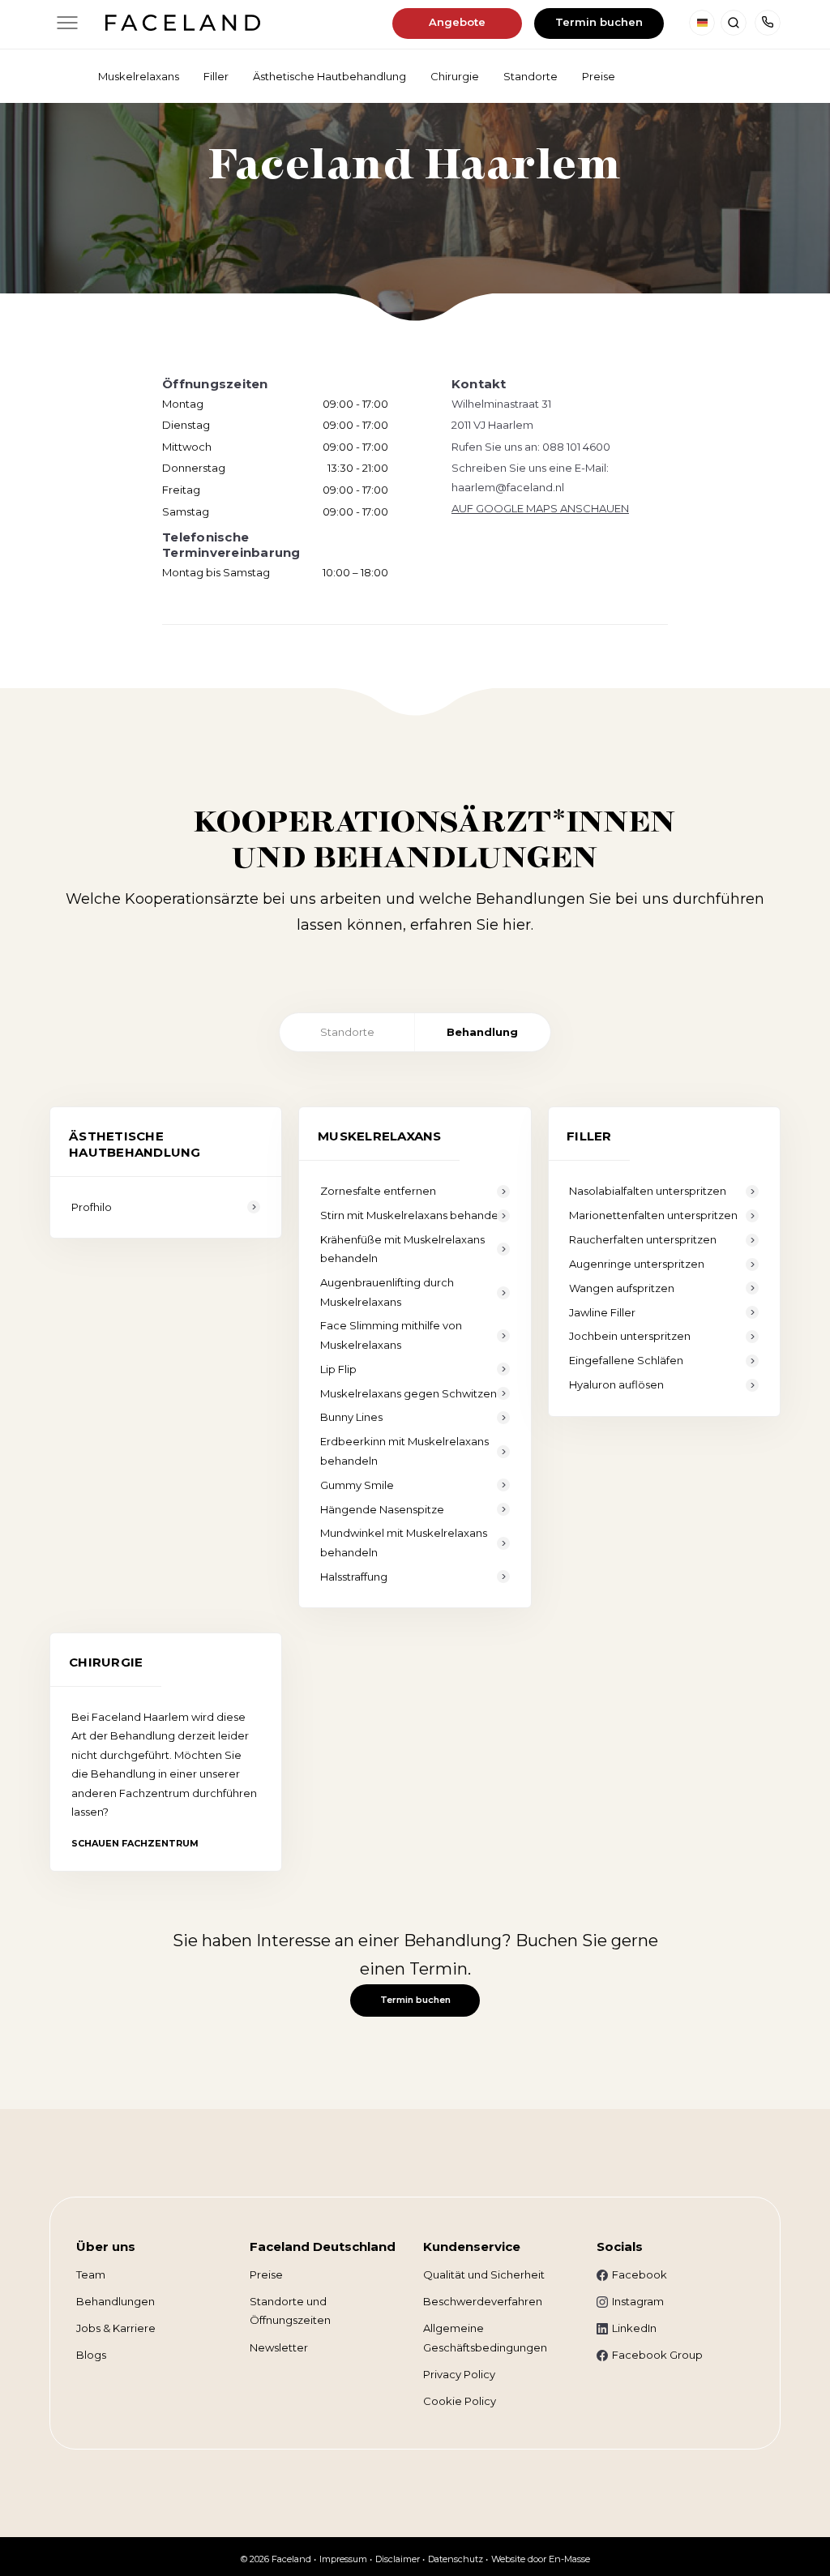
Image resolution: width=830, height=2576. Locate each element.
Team (91, 2274)
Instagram (638, 2301)
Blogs (91, 2355)
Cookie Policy (460, 2401)
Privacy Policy (459, 2374)
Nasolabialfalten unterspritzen (648, 1191)
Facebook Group (657, 2355)
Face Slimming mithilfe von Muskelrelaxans (391, 1335)
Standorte (347, 1032)
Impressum (343, 2559)
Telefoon (768, 23)
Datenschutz (456, 2559)
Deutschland (702, 23)
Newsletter (279, 2347)
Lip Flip (338, 1369)
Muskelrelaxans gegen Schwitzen (409, 1393)
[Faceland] (183, 26)
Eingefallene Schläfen (626, 1360)
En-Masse (569, 2559)
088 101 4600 (576, 447)
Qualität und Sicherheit (484, 2274)
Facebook (640, 2274)
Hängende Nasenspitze (382, 1509)
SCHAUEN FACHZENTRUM (135, 1843)
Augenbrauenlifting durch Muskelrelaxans (387, 1292)
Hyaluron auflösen (616, 1384)
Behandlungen (116, 2301)
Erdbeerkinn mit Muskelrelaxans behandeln (404, 1451)
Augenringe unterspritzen (637, 1264)
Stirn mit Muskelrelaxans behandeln (414, 1215)
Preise (266, 2274)
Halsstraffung (354, 1577)
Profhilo (92, 1207)
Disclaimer (398, 2559)
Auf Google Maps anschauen (540, 508)
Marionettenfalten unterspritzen (653, 1215)
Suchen (734, 23)
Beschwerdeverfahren (483, 2301)
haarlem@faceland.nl (508, 487)
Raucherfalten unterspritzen (643, 1239)
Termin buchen (599, 22)
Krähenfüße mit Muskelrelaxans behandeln (402, 1249)
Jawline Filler (602, 1312)
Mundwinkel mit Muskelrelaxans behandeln (404, 1542)
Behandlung (482, 1032)
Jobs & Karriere (116, 2328)
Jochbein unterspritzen (630, 1336)
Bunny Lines (351, 1417)
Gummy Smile (357, 1485)
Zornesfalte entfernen (378, 1191)
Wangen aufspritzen (622, 1288)
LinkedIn (634, 2328)
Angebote (457, 22)
